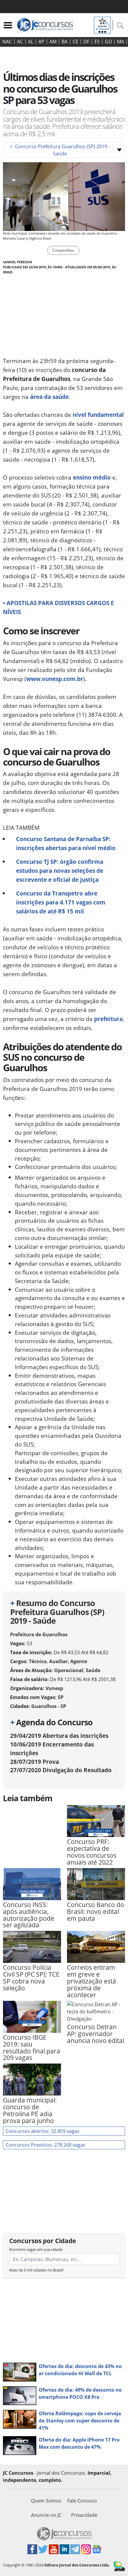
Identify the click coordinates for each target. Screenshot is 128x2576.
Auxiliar (58, 1661)
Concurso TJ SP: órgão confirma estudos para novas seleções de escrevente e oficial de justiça (60, 871)
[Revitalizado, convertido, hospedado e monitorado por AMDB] (119, 2566)
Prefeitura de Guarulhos (39, 1634)
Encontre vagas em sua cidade (36, 2249)
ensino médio (92, 477)
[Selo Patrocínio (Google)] (102, 25)
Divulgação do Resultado (61, 1770)
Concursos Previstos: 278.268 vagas (46, 2145)
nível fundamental (98, 415)
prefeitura (108, 1019)
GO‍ (108, 42)
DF (86, 42)
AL (31, 42)
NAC (7, 42)
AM (53, 42)
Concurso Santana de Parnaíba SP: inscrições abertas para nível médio (66, 843)
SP (61, 1697)
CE (75, 42)
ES (97, 42)
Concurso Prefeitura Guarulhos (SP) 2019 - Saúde (60, 150)
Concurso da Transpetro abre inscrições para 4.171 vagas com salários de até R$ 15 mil (61, 902)
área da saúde (49, 397)
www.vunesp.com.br (55, 679)
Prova (35, 1762)
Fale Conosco (82, 2501)
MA (121, 42)
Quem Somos (46, 2501)
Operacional (69, 1670)
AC (20, 42)
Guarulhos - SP (49, 1706)
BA (65, 42)
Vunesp (54, 1688)
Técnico (38, 1661)
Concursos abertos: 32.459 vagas (43, 2131)
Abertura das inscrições (59, 1736)
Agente (79, 1661)
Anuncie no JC (46, 2515)
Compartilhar (63, 250)
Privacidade (84, 2515)
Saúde (93, 1670)
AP (41, 42)
